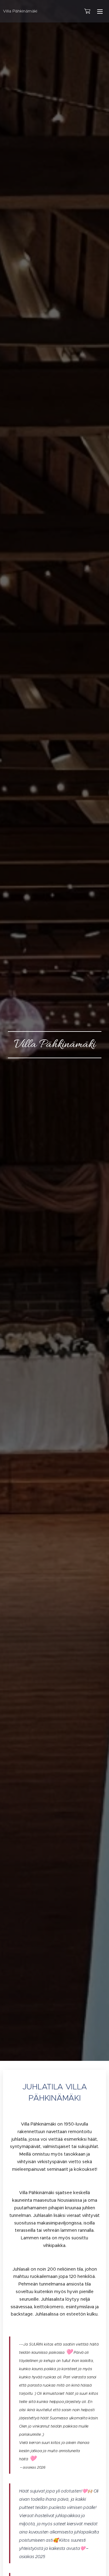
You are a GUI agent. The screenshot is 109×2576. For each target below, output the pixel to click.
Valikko (100, 11)
